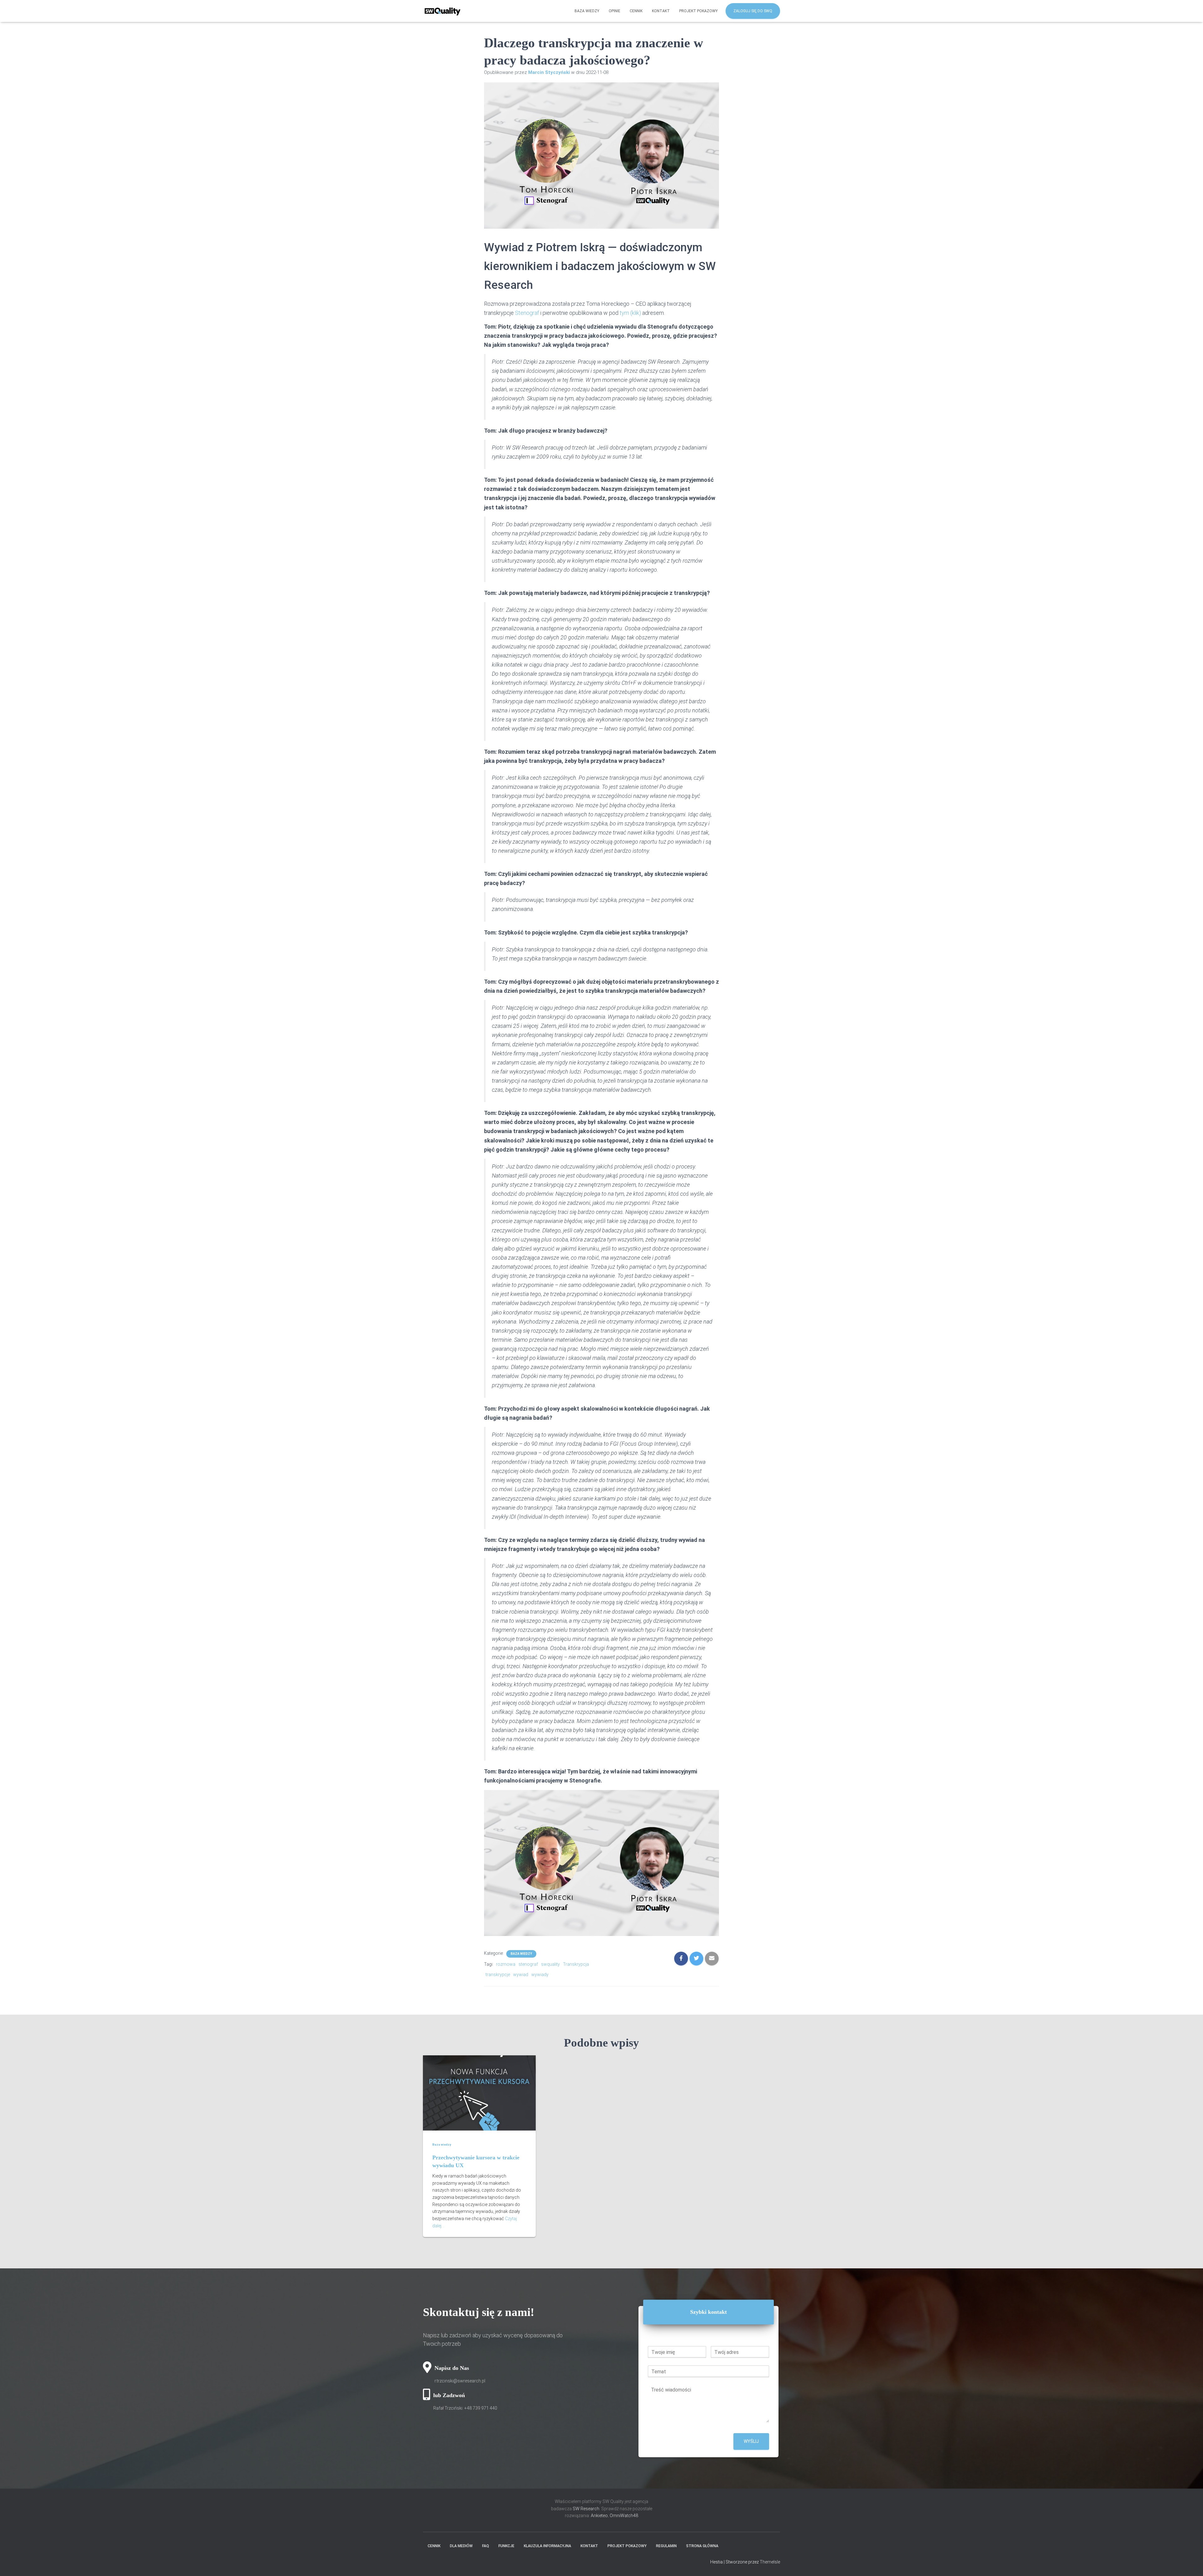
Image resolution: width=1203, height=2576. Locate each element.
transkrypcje (498, 1975)
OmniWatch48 (624, 2516)
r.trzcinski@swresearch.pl (460, 2381)
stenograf (528, 1964)
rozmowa (506, 1964)
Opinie (615, 11)
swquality (550, 1964)
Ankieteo (599, 2516)
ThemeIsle (770, 2562)
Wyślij (751, 2441)
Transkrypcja (576, 1964)
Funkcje (506, 2546)
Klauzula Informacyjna (547, 2546)
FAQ (486, 2546)
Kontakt (661, 11)
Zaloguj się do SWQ (753, 11)
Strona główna (702, 2546)
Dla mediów (461, 2546)
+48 (481, 2408)
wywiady (540, 1975)
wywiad (521, 1975)
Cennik (636, 11)
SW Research (586, 2509)
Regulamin (666, 2546)
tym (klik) (631, 313)
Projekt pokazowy (698, 11)
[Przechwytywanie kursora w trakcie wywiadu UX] (479, 2093)
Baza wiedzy (587, 11)
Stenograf (527, 313)
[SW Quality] (443, 11)
